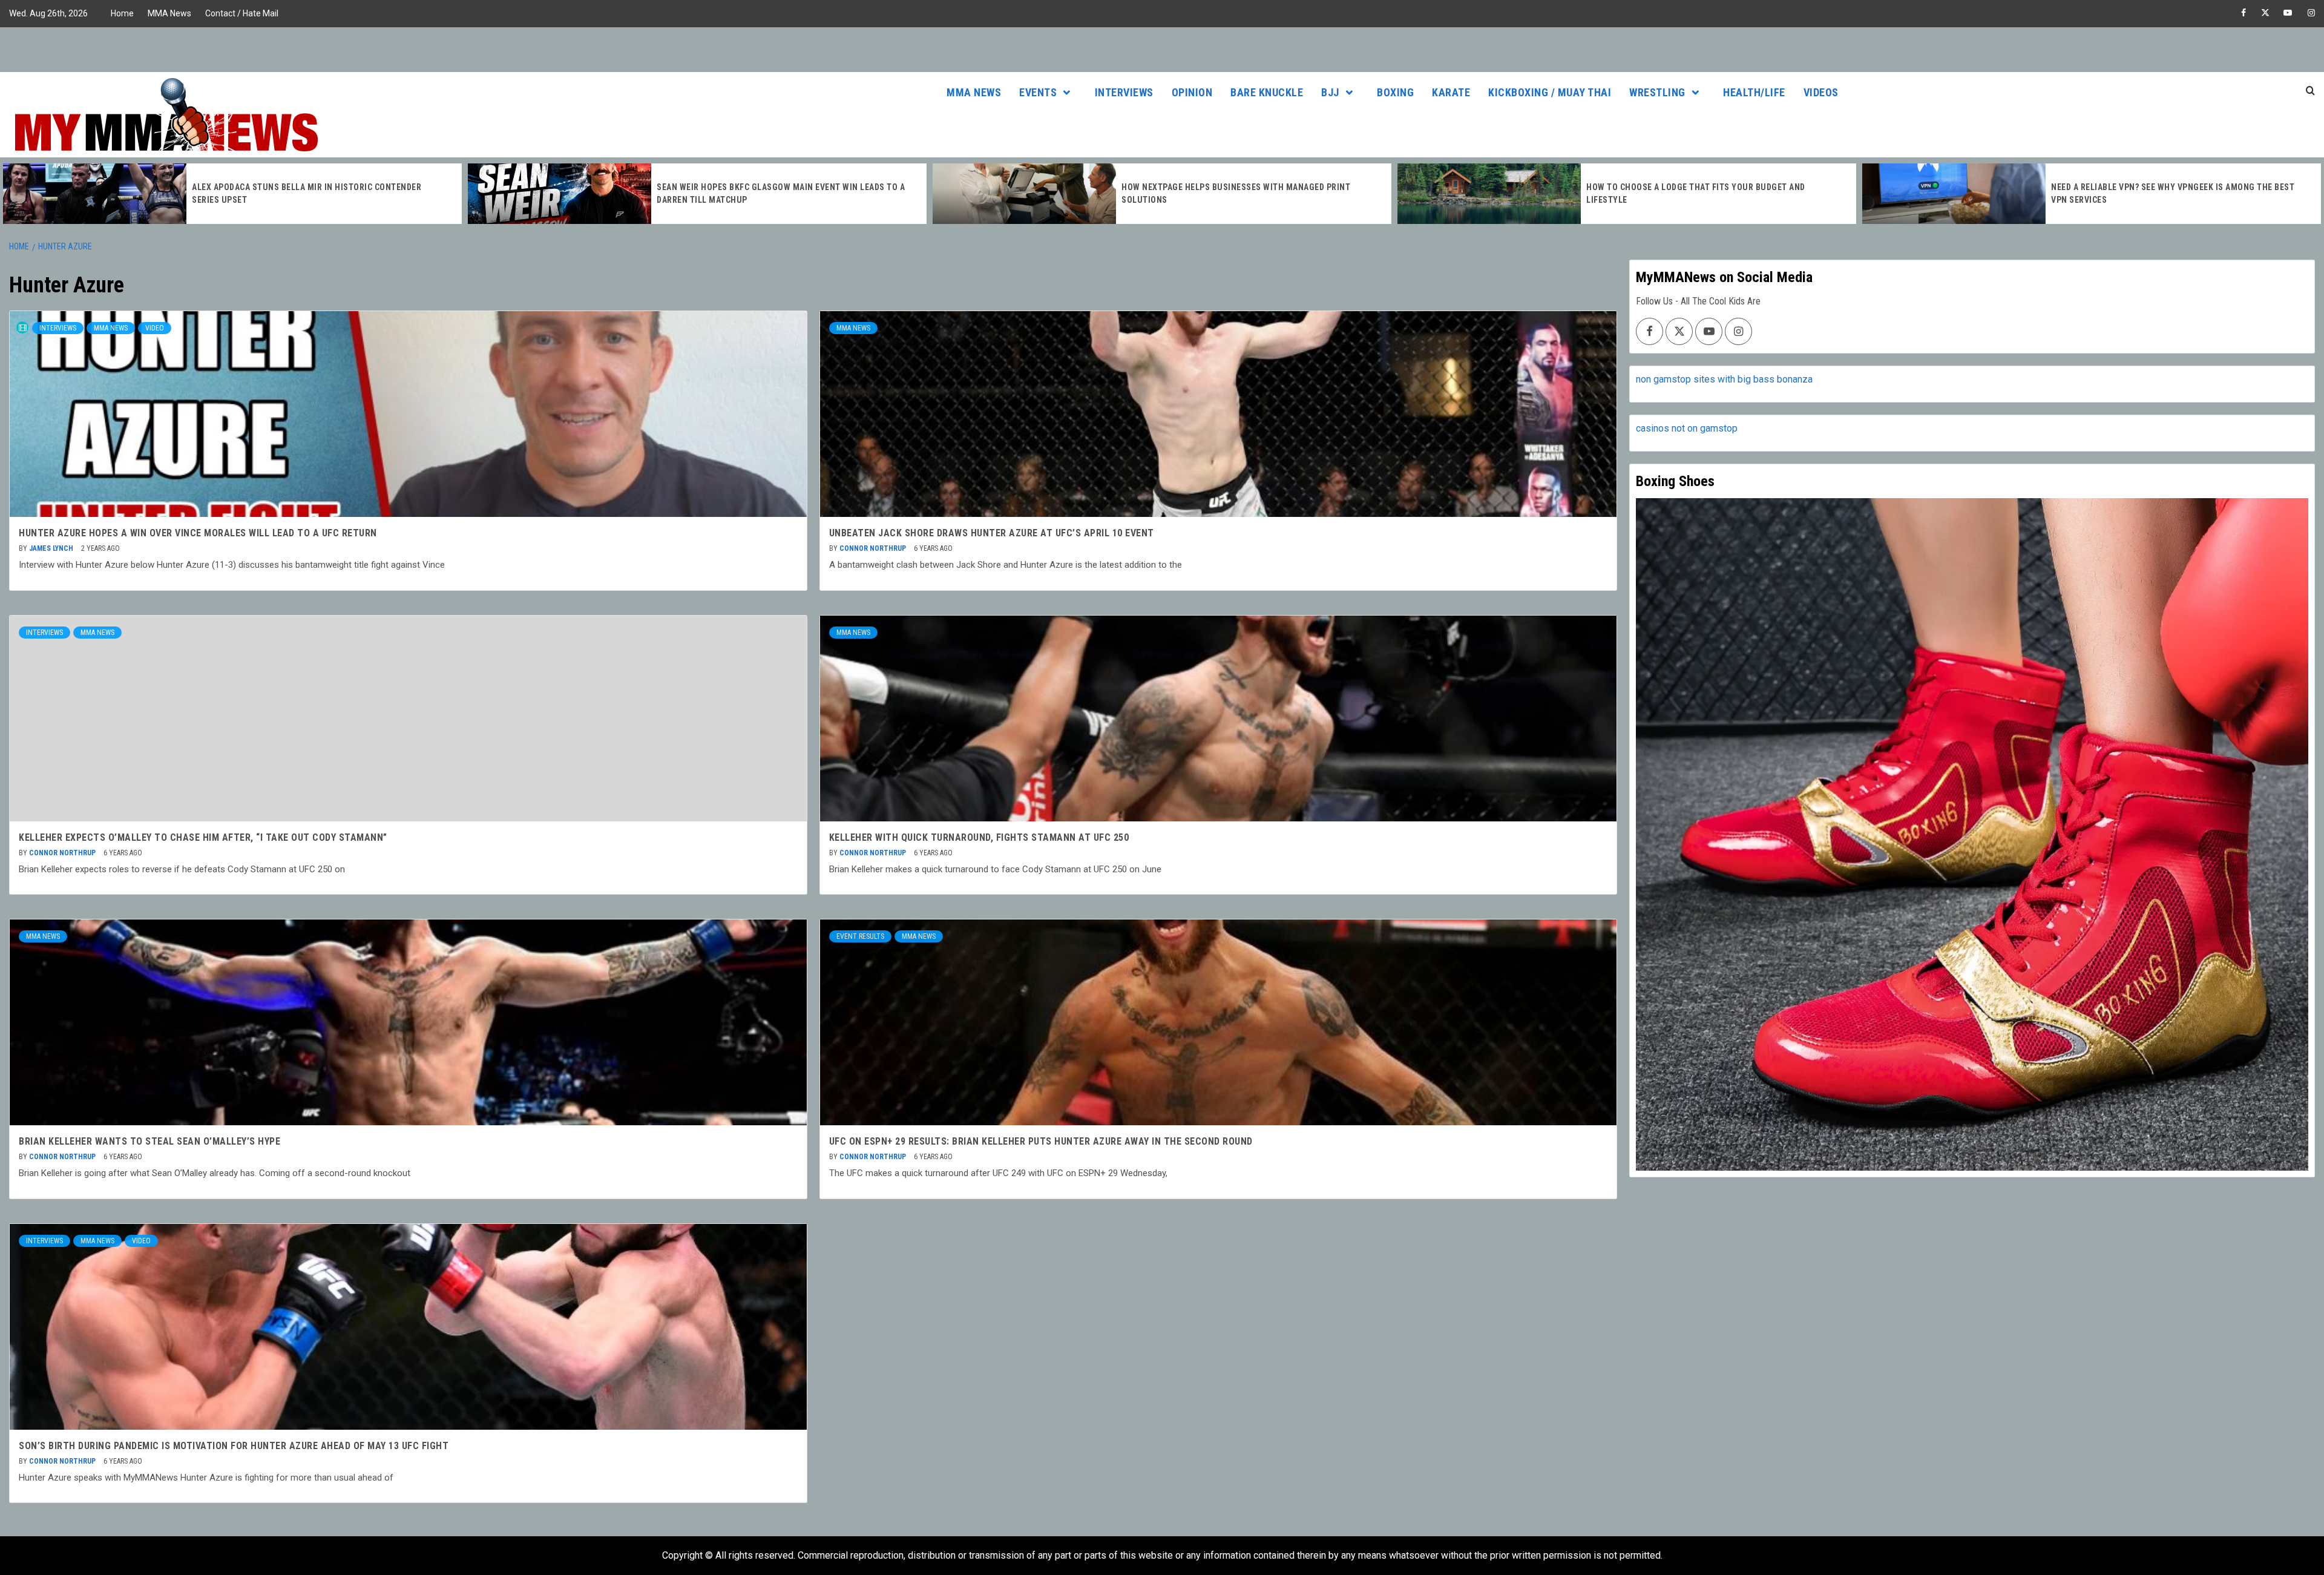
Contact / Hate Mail (242, 13)
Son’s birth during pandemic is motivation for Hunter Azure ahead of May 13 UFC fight (234, 1446)
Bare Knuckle (1267, 92)
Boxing (1395, 92)
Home (122, 13)
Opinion (1192, 92)
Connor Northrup (874, 548)
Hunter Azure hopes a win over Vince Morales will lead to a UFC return (198, 533)
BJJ (1330, 92)
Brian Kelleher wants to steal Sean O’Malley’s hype (149, 1141)
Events (1038, 92)
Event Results (860, 936)
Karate (1451, 92)
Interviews (1124, 92)
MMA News (169, 13)
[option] (232, 194)
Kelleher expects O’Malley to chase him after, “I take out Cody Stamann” (203, 837)
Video (155, 328)
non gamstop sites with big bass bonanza (1724, 379)
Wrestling (1657, 92)
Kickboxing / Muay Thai (1550, 92)
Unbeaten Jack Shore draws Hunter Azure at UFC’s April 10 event (992, 533)
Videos (1821, 92)
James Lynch (52, 548)
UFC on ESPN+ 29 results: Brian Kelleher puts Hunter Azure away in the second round (1041, 1141)
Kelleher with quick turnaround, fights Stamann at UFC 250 (979, 837)
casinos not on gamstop (1687, 428)
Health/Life (1754, 92)
